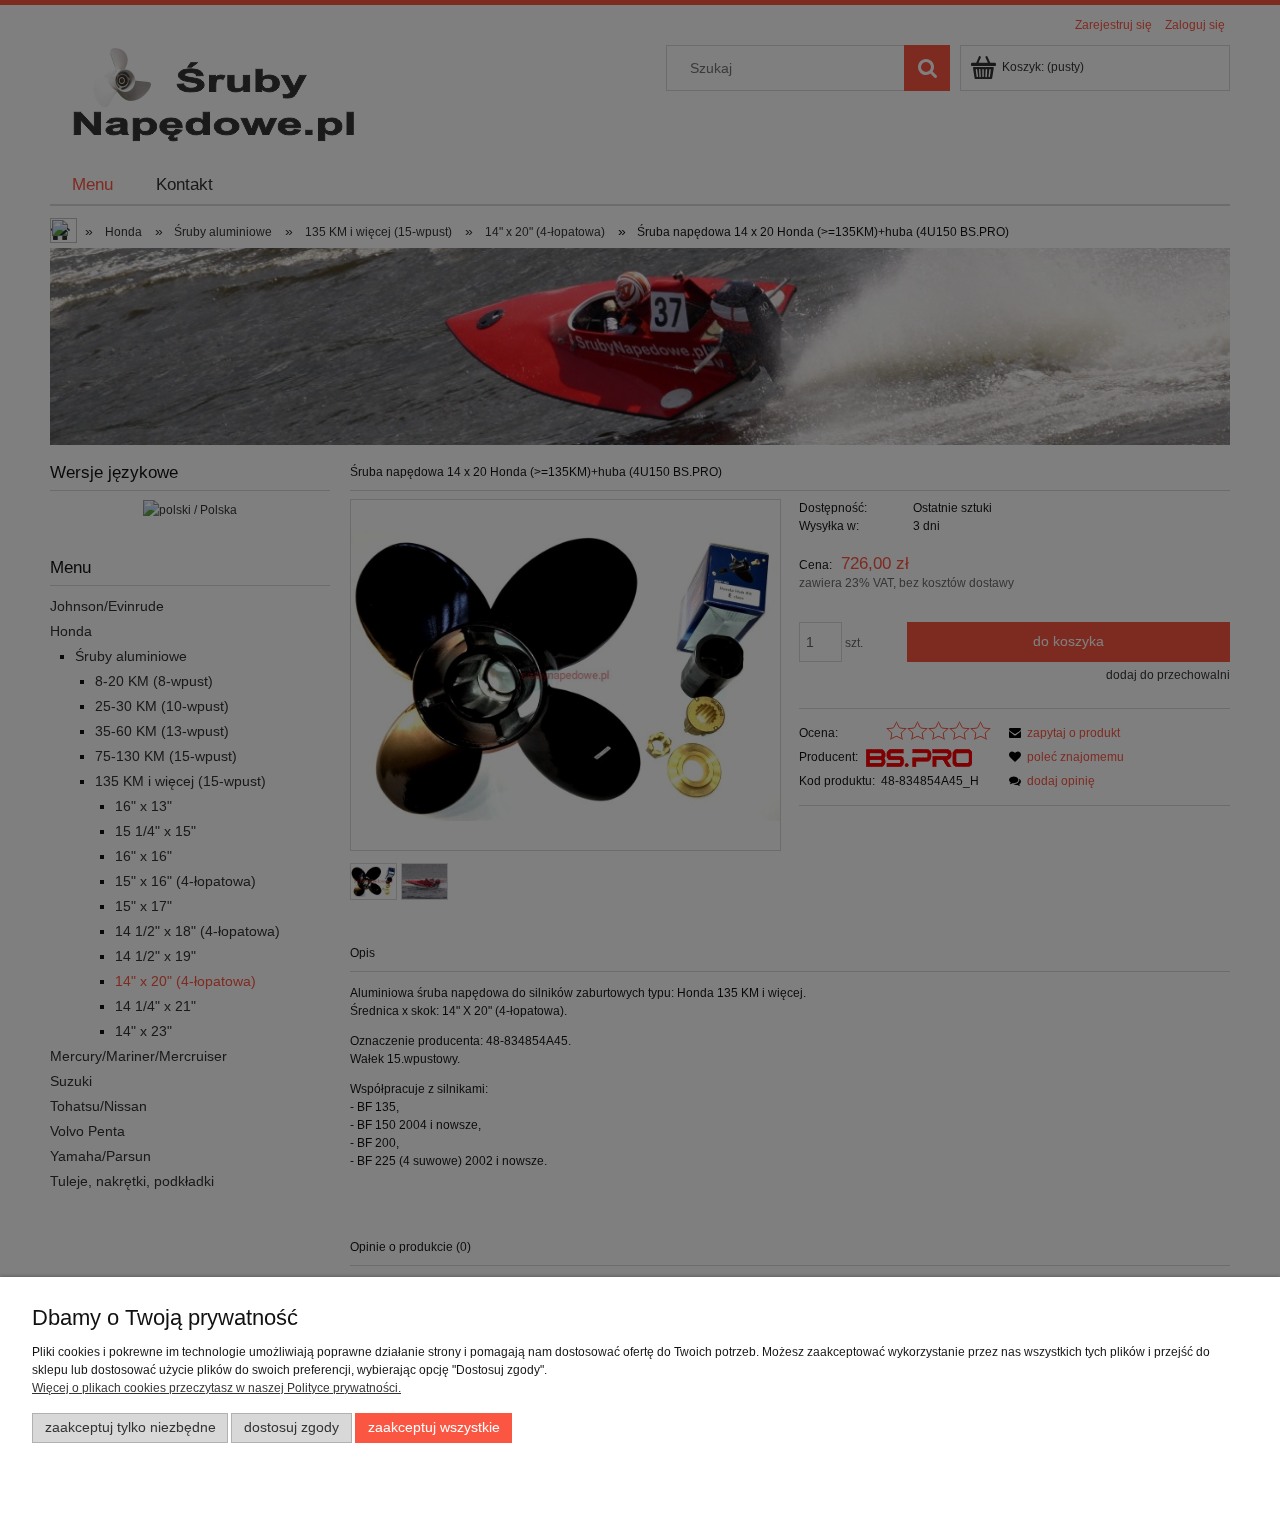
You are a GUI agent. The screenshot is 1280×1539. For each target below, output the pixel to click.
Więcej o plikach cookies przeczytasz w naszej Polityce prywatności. (216, 1388)
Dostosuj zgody (291, 1427)
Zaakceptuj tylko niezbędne (130, 1427)
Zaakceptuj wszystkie (434, 1427)
